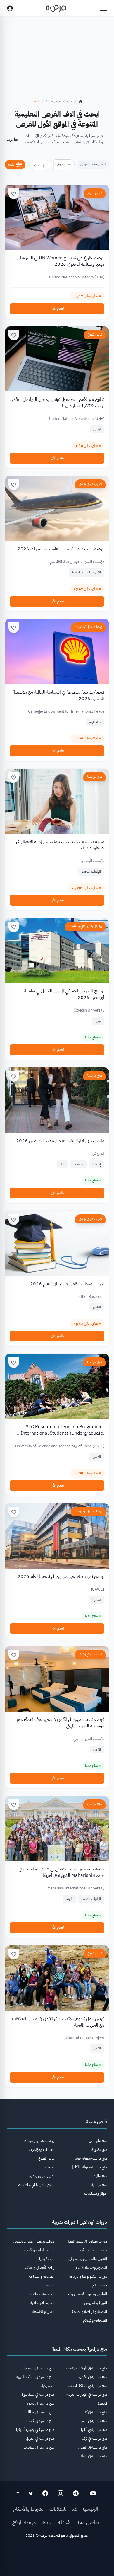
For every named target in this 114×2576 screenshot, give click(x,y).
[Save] (14, 194)
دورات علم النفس (94, 2285)
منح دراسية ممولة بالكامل (89, 2167)
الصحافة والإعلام (95, 2320)
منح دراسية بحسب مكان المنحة (79, 2349)
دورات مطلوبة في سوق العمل (87, 2241)
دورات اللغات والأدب (92, 2250)
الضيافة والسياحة (42, 2276)
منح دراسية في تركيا (94, 2438)
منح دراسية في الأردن (93, 2377)
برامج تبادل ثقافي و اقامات (85, 926)
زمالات (50, 2167)
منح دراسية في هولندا (92, 2456)
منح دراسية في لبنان (41, 2403)
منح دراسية (94, 777)
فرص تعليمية (53, 101)
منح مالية (100, 2176)
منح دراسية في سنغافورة (38, 2394)
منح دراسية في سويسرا (39, 2368)
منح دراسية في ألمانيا (94, 2430)
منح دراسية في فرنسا (40, 2421)
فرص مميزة (96, 2122)
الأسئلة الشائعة (57, 2522)
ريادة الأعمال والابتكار (40, 2268)
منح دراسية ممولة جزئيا (91, 2158)
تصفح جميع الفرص (93, 164)
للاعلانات (58, 2509)
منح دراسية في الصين (93, 2447)
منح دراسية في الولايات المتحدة (86, 2368)
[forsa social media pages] (93, 2493)
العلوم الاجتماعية (42, 2303)
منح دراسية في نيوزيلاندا (39, 2447)
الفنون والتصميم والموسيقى (88, 2259)
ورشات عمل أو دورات (88, 627)
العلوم (50, 2285)
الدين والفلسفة (43, 2312)
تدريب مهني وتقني (90, 484)
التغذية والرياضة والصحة (89, 2312)
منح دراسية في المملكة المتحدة (88, 2386)
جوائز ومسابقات (96, 2193)
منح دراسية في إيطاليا (40, 2412)
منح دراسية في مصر (94, 2421)
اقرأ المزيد (13, 139)
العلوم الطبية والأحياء (39, 2250)
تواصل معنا (88, 2522)
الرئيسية (90, 2509)
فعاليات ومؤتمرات (42, 2149)
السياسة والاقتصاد (41, 2294)
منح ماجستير (98, 2141)
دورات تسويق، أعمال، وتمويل (34, 2241)
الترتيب (43, 165)
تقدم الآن (57, 308)
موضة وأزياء (46, 2259)
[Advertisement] (57, 2559)
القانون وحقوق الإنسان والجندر (85, 2294)
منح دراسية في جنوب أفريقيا (35, 2430)
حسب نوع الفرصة (59, 164)
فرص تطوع (95, 193)
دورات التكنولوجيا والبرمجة (88, 2276)
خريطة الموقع (25, 2522)
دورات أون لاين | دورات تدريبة (80, 2222)
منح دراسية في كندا (94, 2412)
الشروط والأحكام (29, 2509)
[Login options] (10, 8)
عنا (74, 2509)
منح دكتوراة (99, 2149)
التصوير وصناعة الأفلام (91, 2268)
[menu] (103, 8)
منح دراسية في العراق (40, 2438)
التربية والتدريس (96, 2303)
